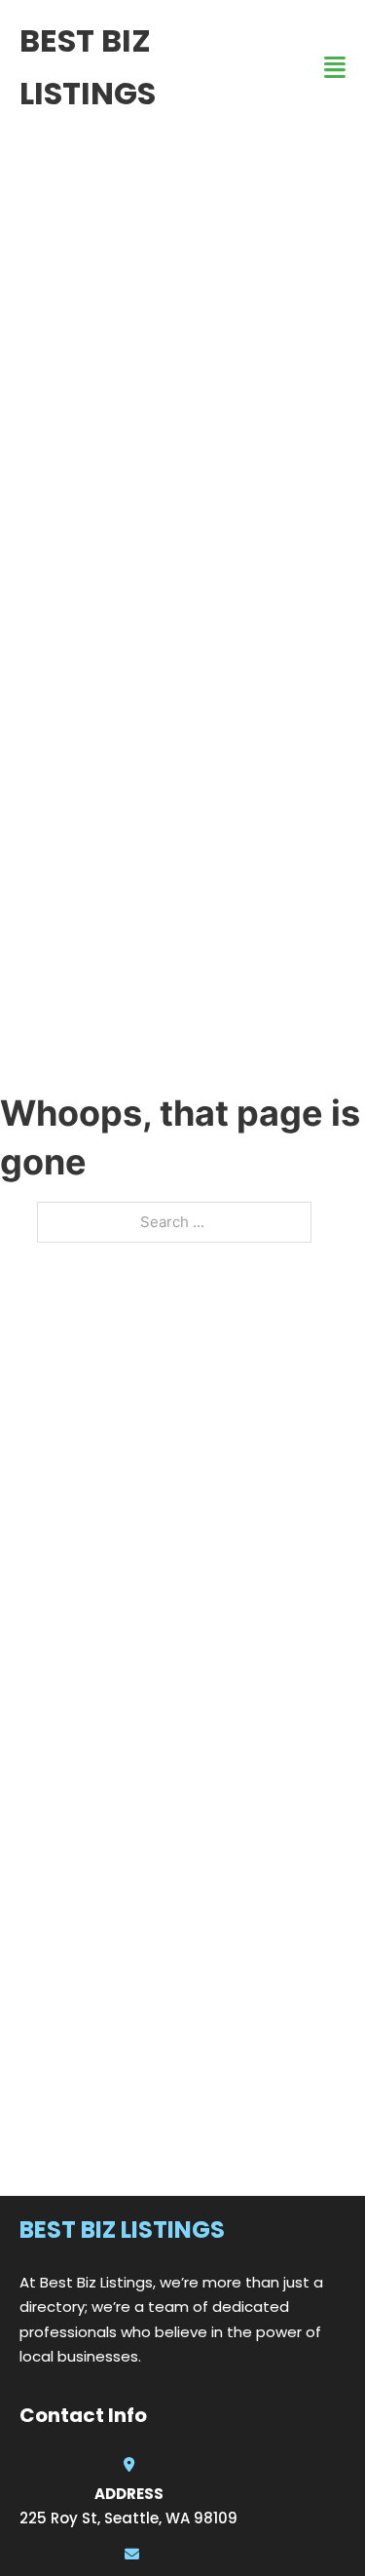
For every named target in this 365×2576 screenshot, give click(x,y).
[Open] (335, 68)
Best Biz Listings (88, 67)
